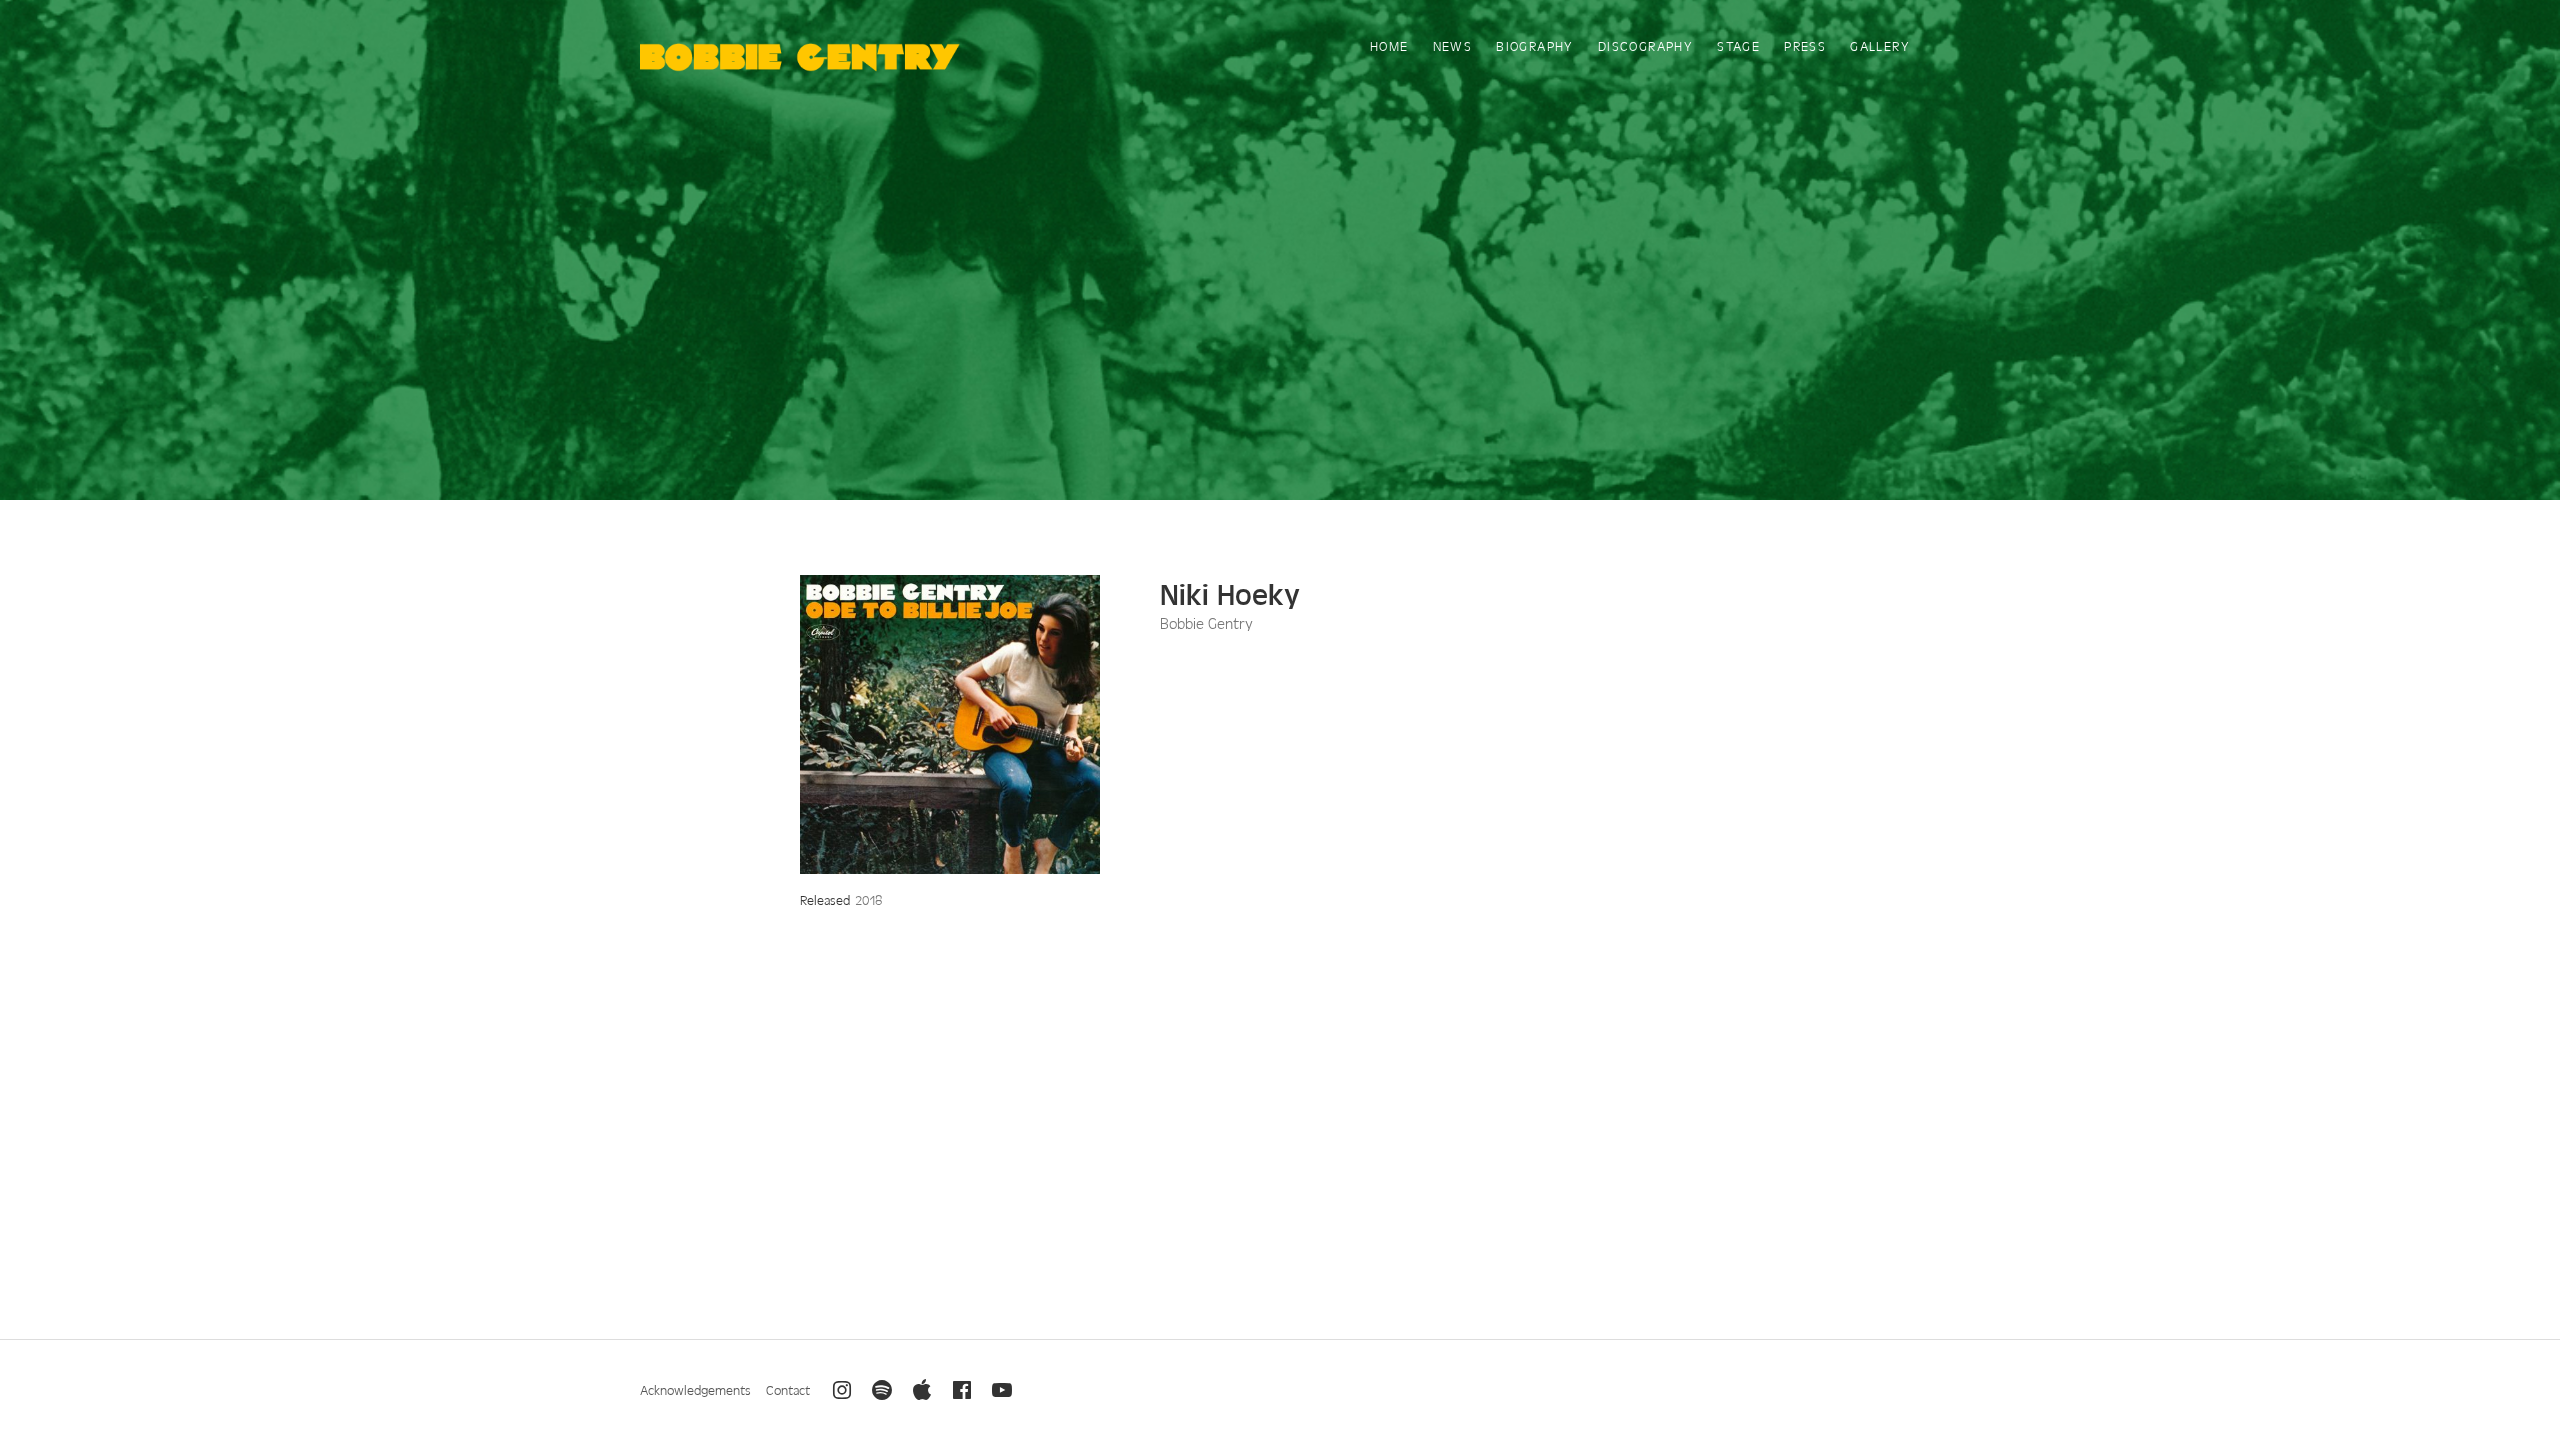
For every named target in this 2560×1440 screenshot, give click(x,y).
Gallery (1880, 45)
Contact (788, 1389)
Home (1389, 45)
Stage (1738, 45)
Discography (1645, 45)
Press (1805, 45)
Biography (1535, 45)
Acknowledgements (695, 1389)
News (1453, 45)
